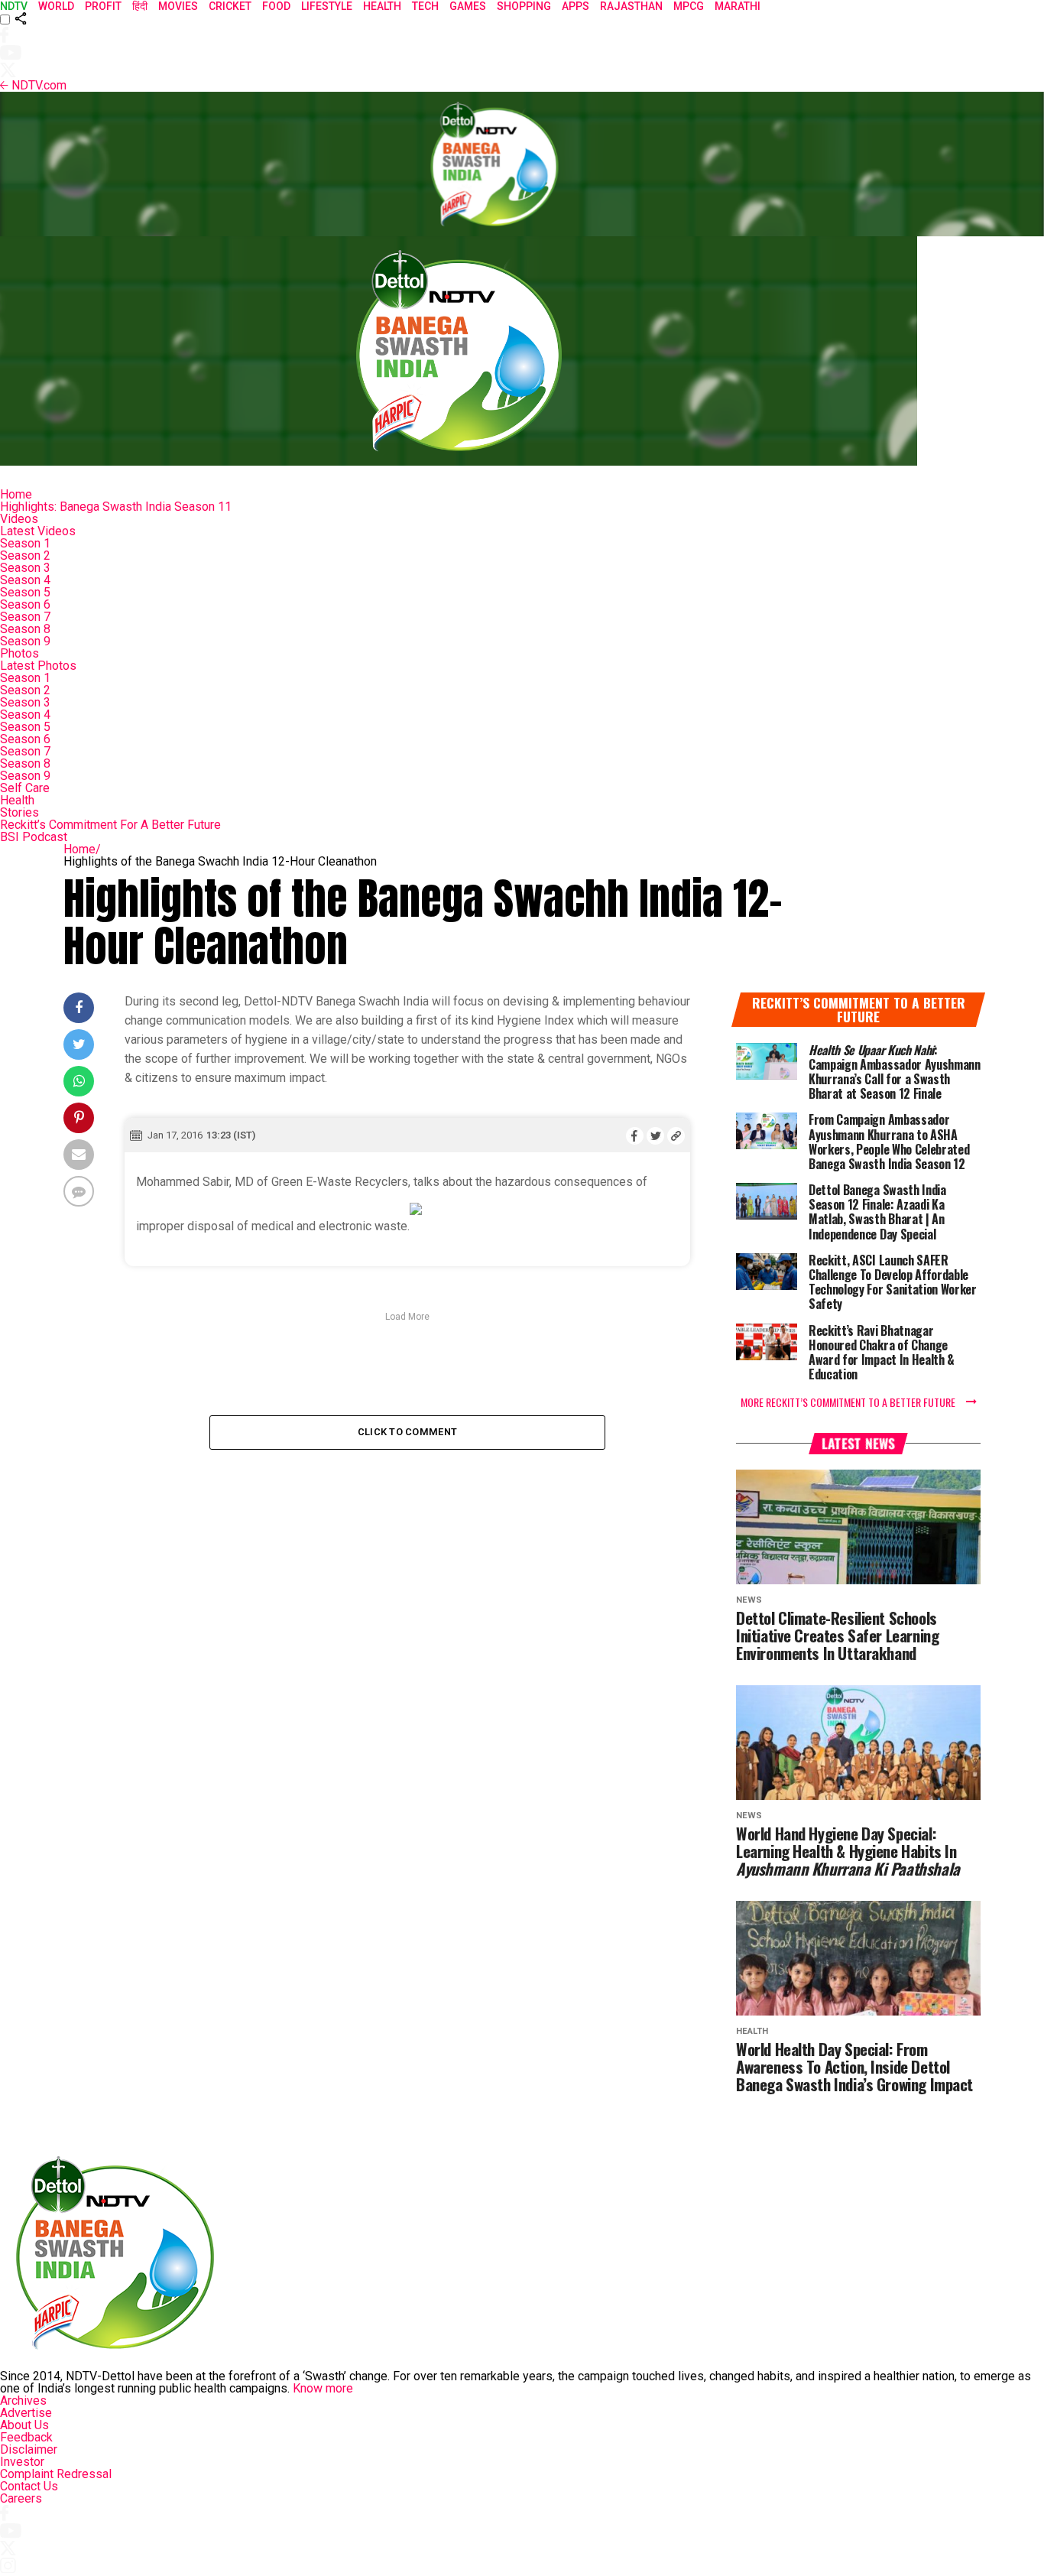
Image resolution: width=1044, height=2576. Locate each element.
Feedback (26, 2437)
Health (17, 800)
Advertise (26, 2413)
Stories (19, 812)
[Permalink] (676, 1135)
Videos (19, 519)
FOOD (276, 6)
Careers (21, 2498)
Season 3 (25, 568)
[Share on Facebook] (635, 1135)
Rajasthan (631, 6)
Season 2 (25, 555)
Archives (23, 2401)
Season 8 (25, 629)
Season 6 (25, 604)
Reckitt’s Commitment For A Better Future (110, 825)
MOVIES (178, 6)
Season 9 (25, 641)
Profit (103, 6)
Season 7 (25, 617)
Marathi (738, 6)
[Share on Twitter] (655, 1135)
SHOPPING (524, 6)
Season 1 (25, 543)
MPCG (689, 6)
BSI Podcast (34, 837)
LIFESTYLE (327, 6)
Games (468, 6)
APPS (575, 6)
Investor (22, 2462)
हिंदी (140, 6)
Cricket (230, 6)
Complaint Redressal (56, 2474)
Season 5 (25, 592)
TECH (425, 6)
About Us (24, 2425)
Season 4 (25, 580)
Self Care (25, 788)
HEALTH (382, 6)
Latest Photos (38, 666)
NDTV (14, 6)
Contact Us (29, 2486)
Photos (19, 653)
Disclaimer (29, 2449)
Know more (323, 2388)
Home (16, 494)
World (56, 6)
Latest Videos (38, 531)
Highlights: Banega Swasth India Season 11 (116, 507)
